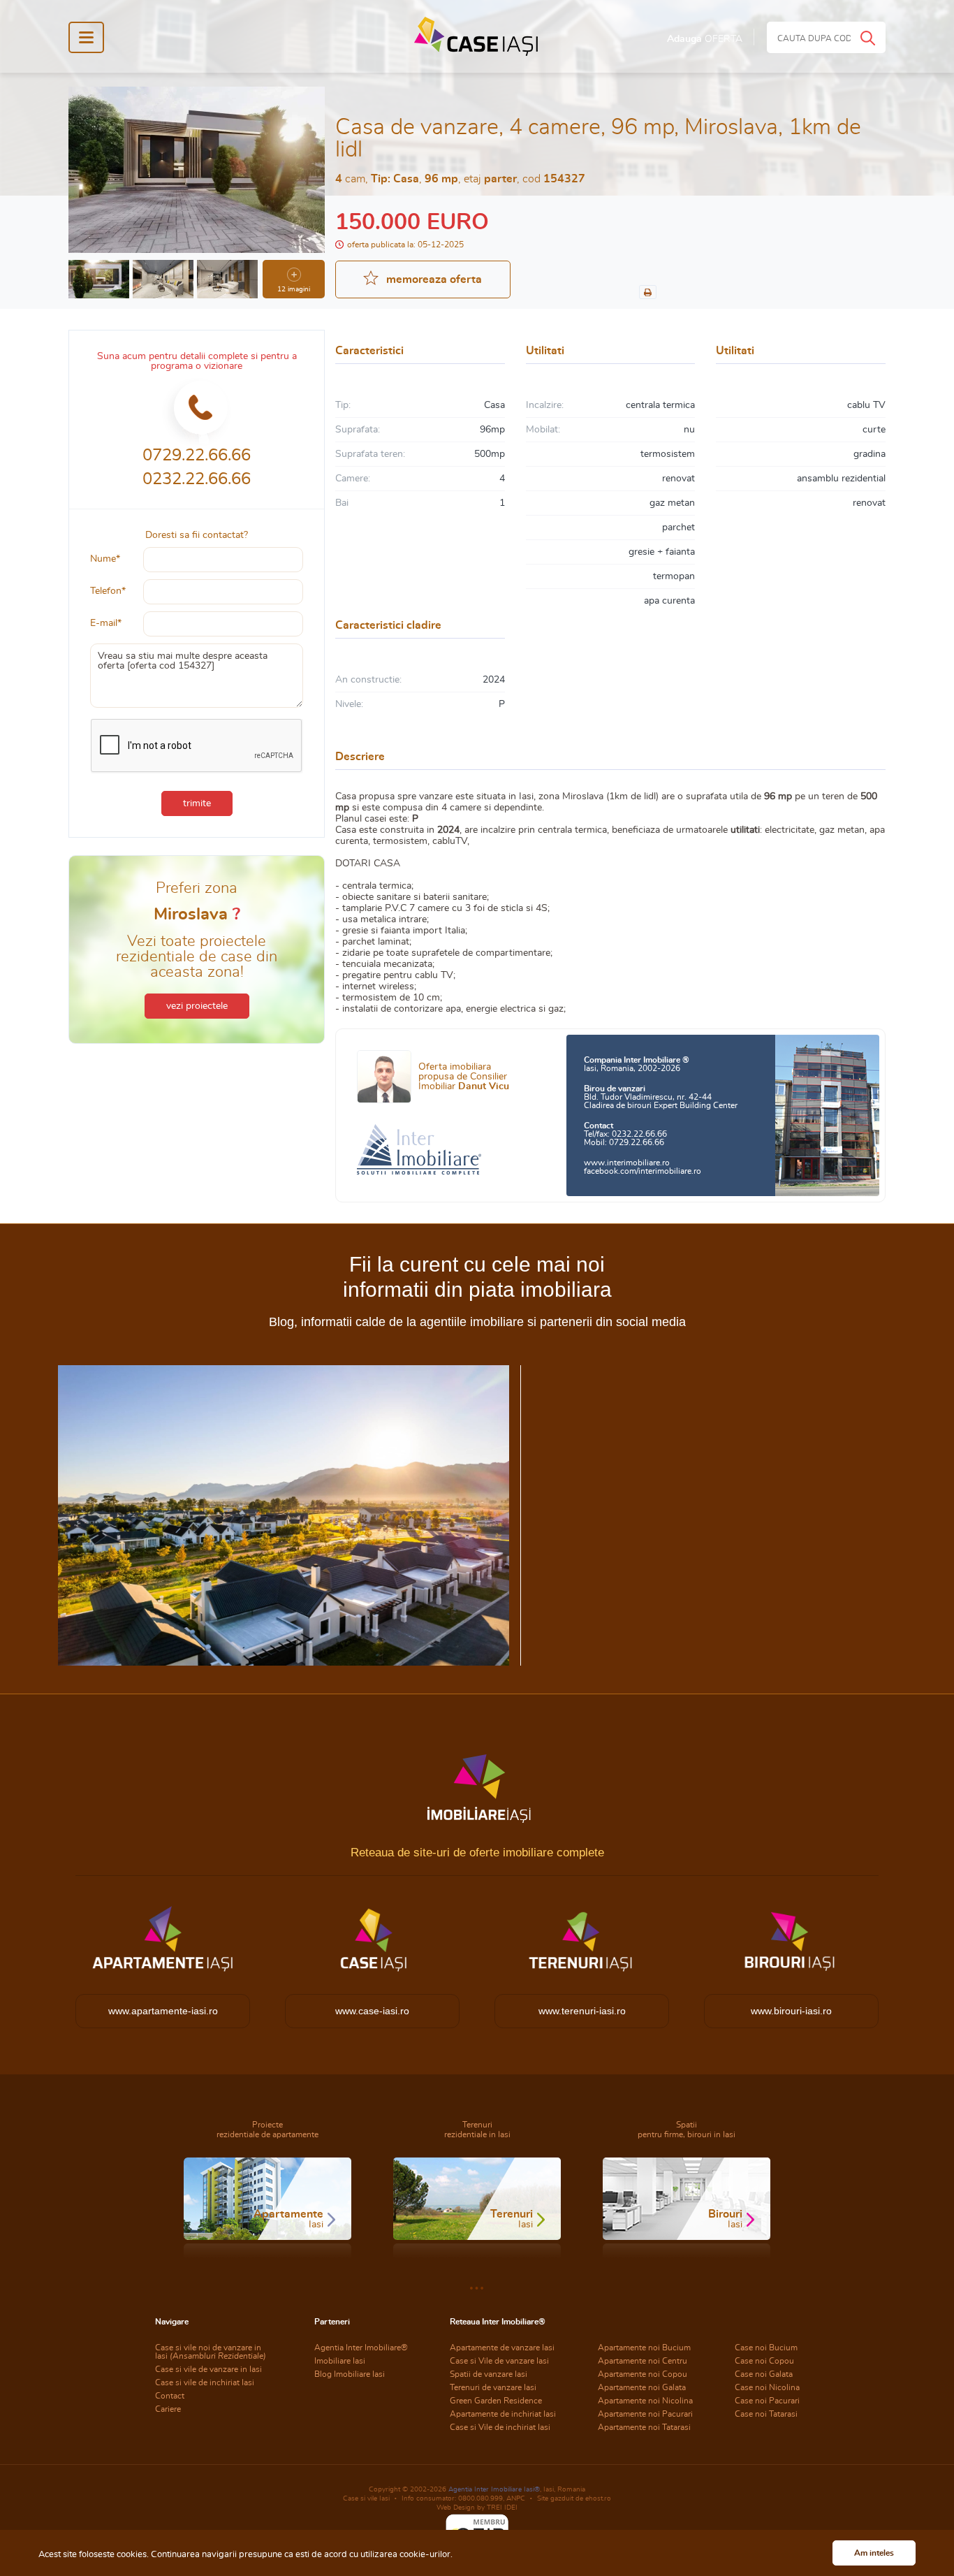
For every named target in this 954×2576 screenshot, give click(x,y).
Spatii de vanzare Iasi (489, 2374)
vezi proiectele (197, 1006)
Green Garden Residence (496, 2401)
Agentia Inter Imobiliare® (361, 2348)
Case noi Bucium (766, 2348)
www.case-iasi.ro (372, 2011)
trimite (197, 803)
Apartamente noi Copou (643, 2374)
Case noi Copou (764, 2361)
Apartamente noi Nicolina (645, 2401)
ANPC (516, 2498)
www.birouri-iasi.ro (791, 2011)
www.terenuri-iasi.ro (582, 2011)
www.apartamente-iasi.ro (163, 2011)
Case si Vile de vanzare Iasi (499, 2361)
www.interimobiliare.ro (627, 1163)
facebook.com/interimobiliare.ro (643, 1171)
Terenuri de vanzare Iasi (493, 2387)
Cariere (168, 2409)
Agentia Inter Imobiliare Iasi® (494, 2489)
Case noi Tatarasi (766, 2414)
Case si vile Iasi (366, 2498)
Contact (170, 2396)
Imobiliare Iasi (340, 2361)
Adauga (705, 39)
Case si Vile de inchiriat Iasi (500, 2427)
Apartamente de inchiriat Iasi (503, 2414)
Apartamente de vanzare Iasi (502, 2348)
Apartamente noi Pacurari (645, 2414)
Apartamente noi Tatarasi (644, 2427)
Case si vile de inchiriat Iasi (205, 2382)
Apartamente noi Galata (642, 2387)
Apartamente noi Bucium (644, 2348)
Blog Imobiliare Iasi (350, 2374)
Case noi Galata (764, 2374)
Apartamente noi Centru (643, 2361)
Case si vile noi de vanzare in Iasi (211, 2352)
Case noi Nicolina (767, 2387)
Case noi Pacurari (767, 2401)
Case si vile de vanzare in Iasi (208, 2369)
